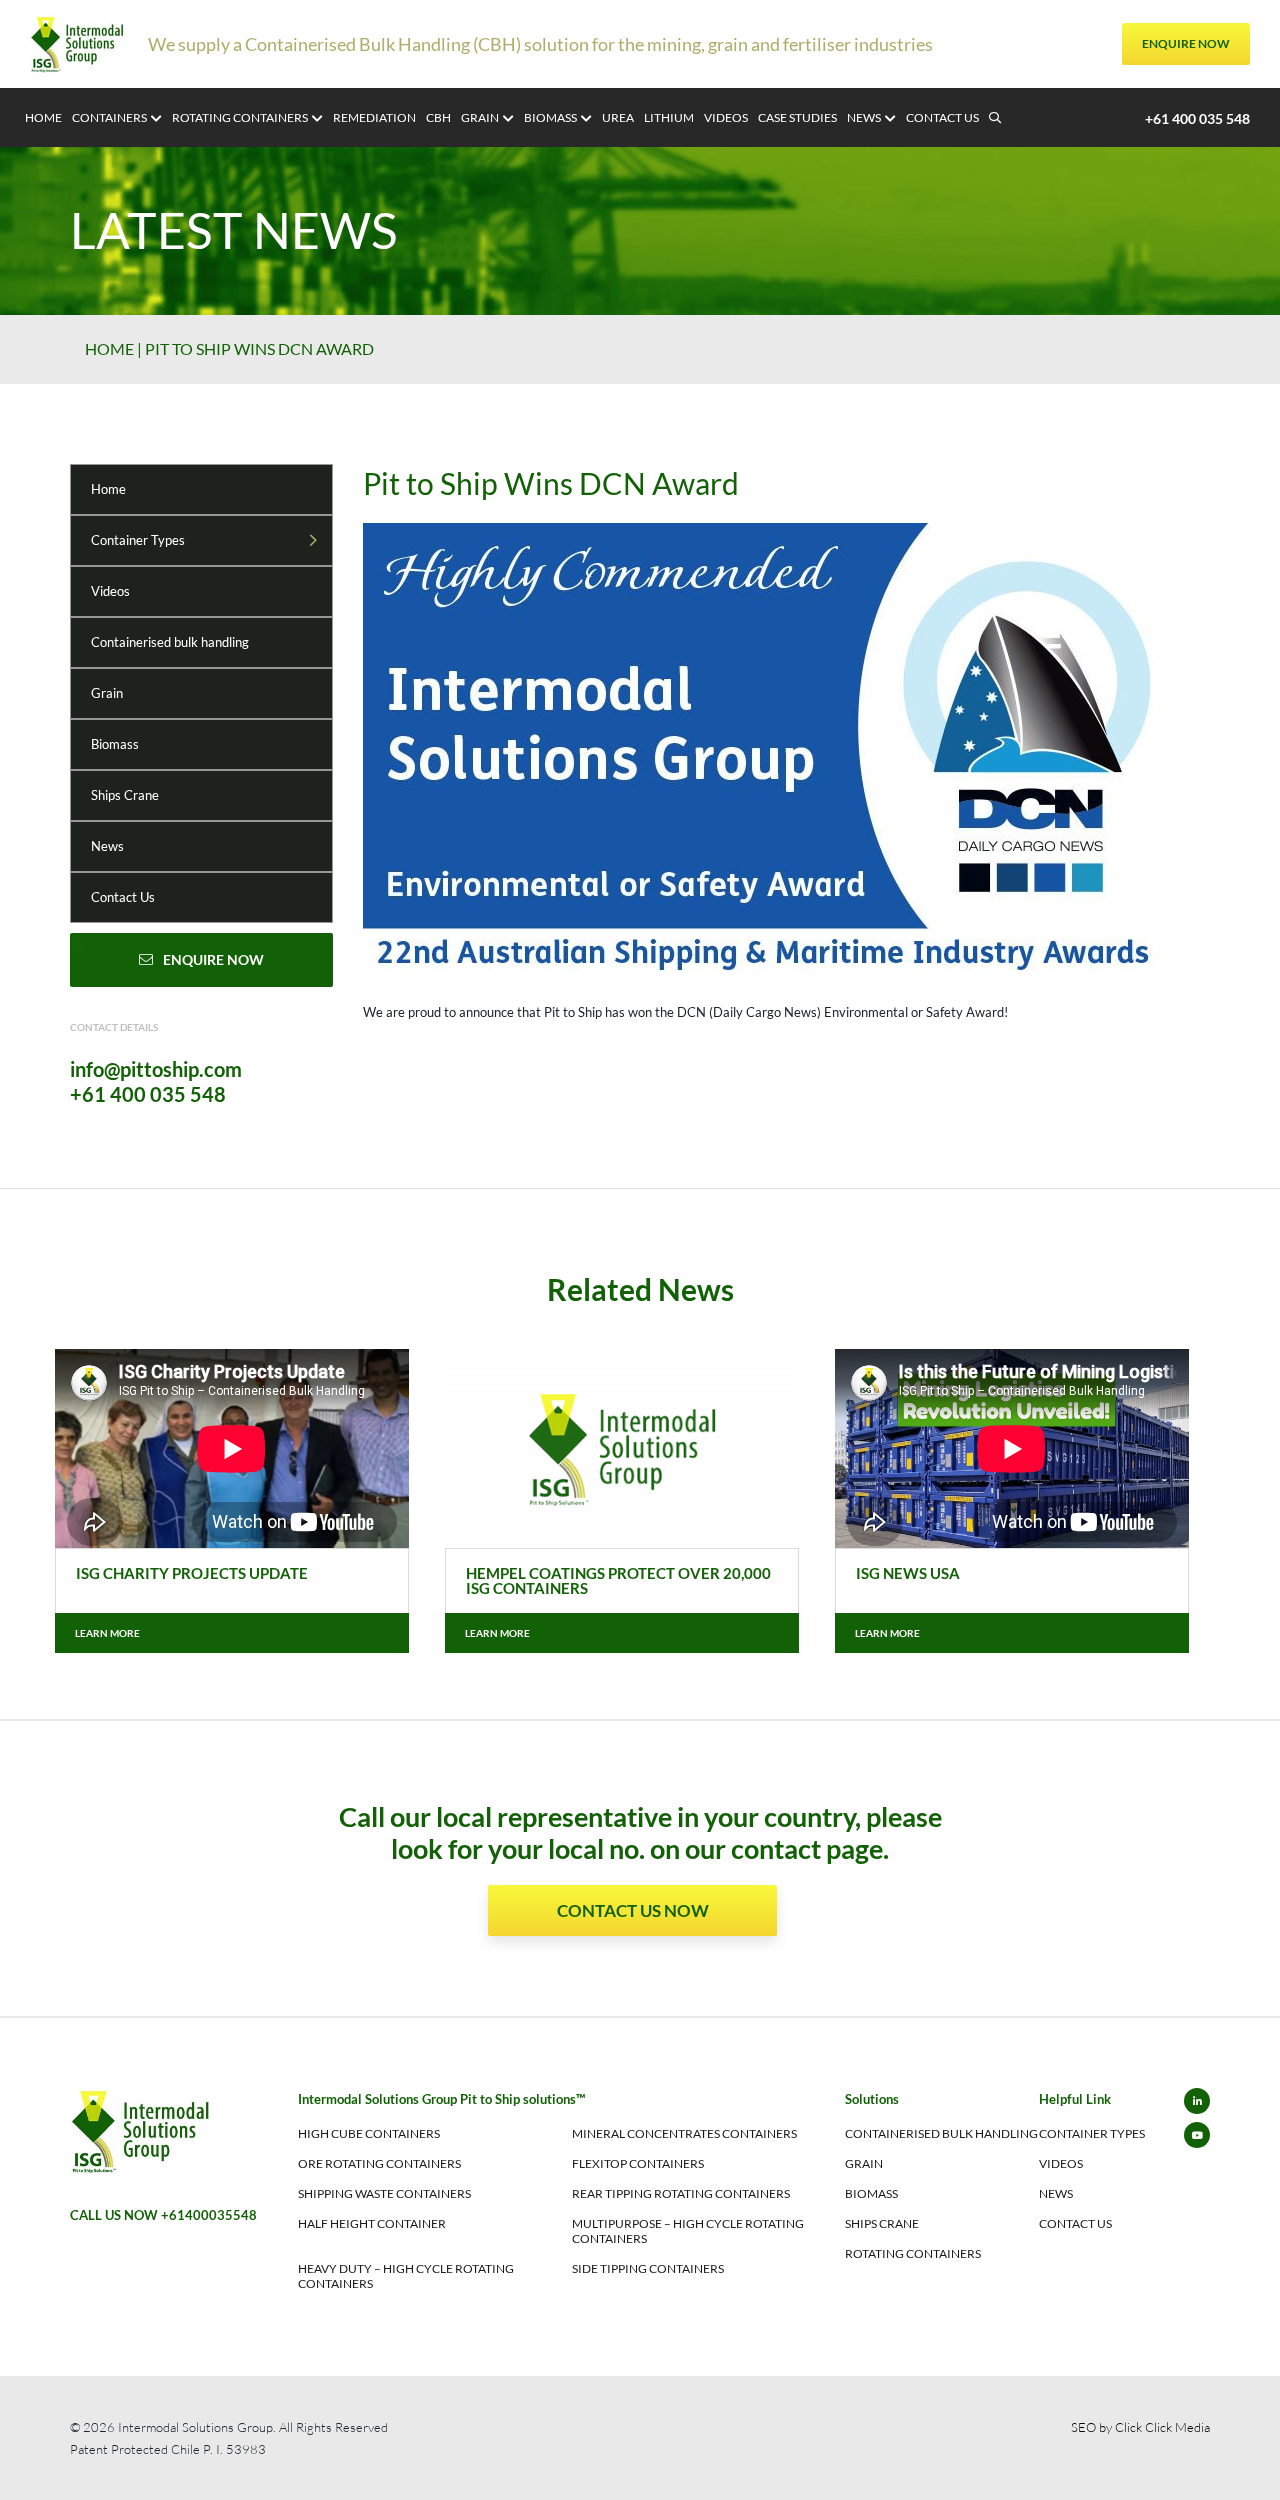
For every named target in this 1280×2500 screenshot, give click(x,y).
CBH (438, 117)
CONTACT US (942, 117)
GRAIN (480, 117)
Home (109, 348)
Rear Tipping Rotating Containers (681, 2193)
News (107, 846)
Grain (107, 693)
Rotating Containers (913, 2253)
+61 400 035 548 (148, 1094)
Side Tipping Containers (648, 2268)
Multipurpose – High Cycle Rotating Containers (688, 2231)
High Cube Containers (369, 2133)
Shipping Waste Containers (384, 2193)
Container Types (138, 540)
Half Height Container (372, 2223)
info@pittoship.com (156, 1069)
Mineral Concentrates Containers (684, 2133)
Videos (110, 591)
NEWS (864, 117)
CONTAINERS (109, 117)
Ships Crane (125, 795)
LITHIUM (669, 117)
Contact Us (123, 897)
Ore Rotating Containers (379, 2163)
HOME (43, 117)
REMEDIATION (374, 117)
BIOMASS (550, 117)
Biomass (115, 744)
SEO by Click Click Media (1140, 2427)
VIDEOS (726, 117)
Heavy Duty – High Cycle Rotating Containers (406, 2276)
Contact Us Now (633, 1910)
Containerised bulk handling (170, 642)
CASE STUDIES (797, 117)
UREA (618, 117)
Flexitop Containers (638, 2163)
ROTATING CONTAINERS (240, 117)
